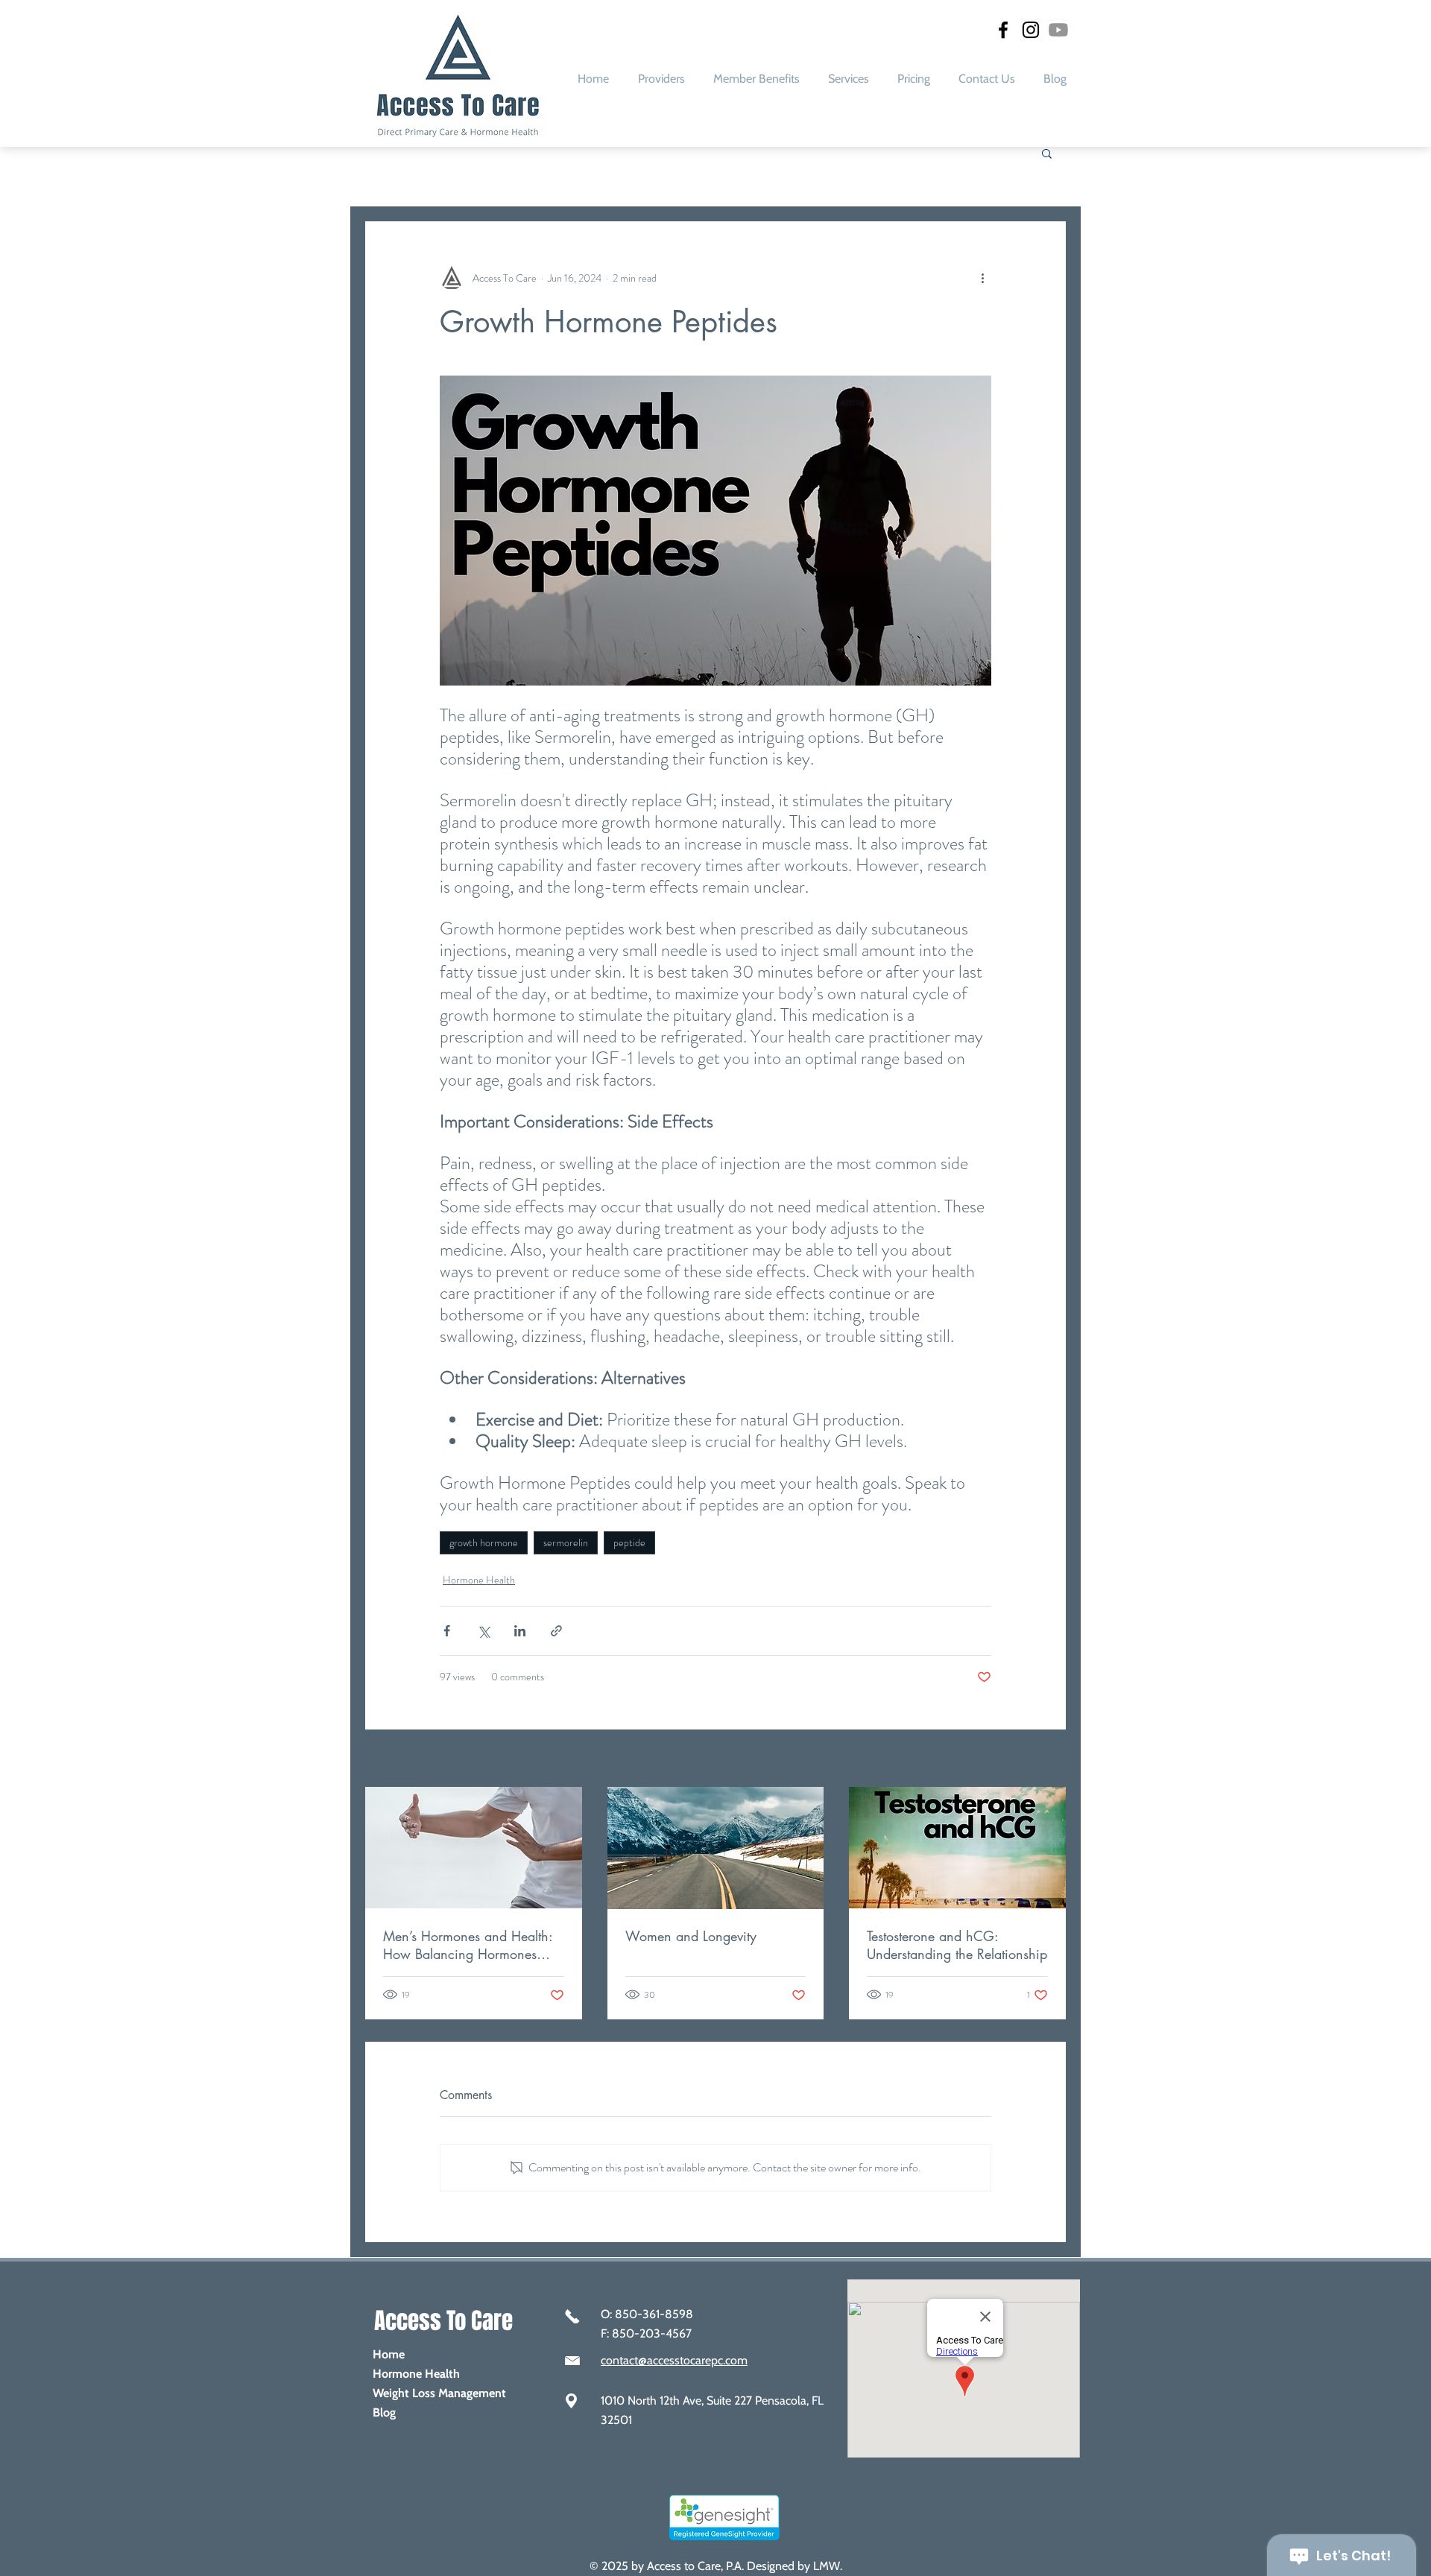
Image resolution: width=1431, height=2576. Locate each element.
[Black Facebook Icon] (1003, 30)
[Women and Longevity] (716, 1848)
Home (389, 2354)
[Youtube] (1058, 30)
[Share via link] (556, 1631)
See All (1051, 1759)
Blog (384, 2412)
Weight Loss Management (439, 2393)
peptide (629, 1542)
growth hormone (484, 1542)
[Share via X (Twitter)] (483, 1631)
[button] (849, 79)
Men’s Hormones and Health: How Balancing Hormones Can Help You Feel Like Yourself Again (468, 1945)
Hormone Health (479, 1580)
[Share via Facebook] (447, 1631)
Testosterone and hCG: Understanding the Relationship (957, 1945)
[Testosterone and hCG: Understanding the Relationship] (957, 1848)
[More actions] (982, 278)
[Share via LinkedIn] (520, 1631)
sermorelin (566, 1542)
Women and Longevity (691, 1936)
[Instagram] (1031, 30)
